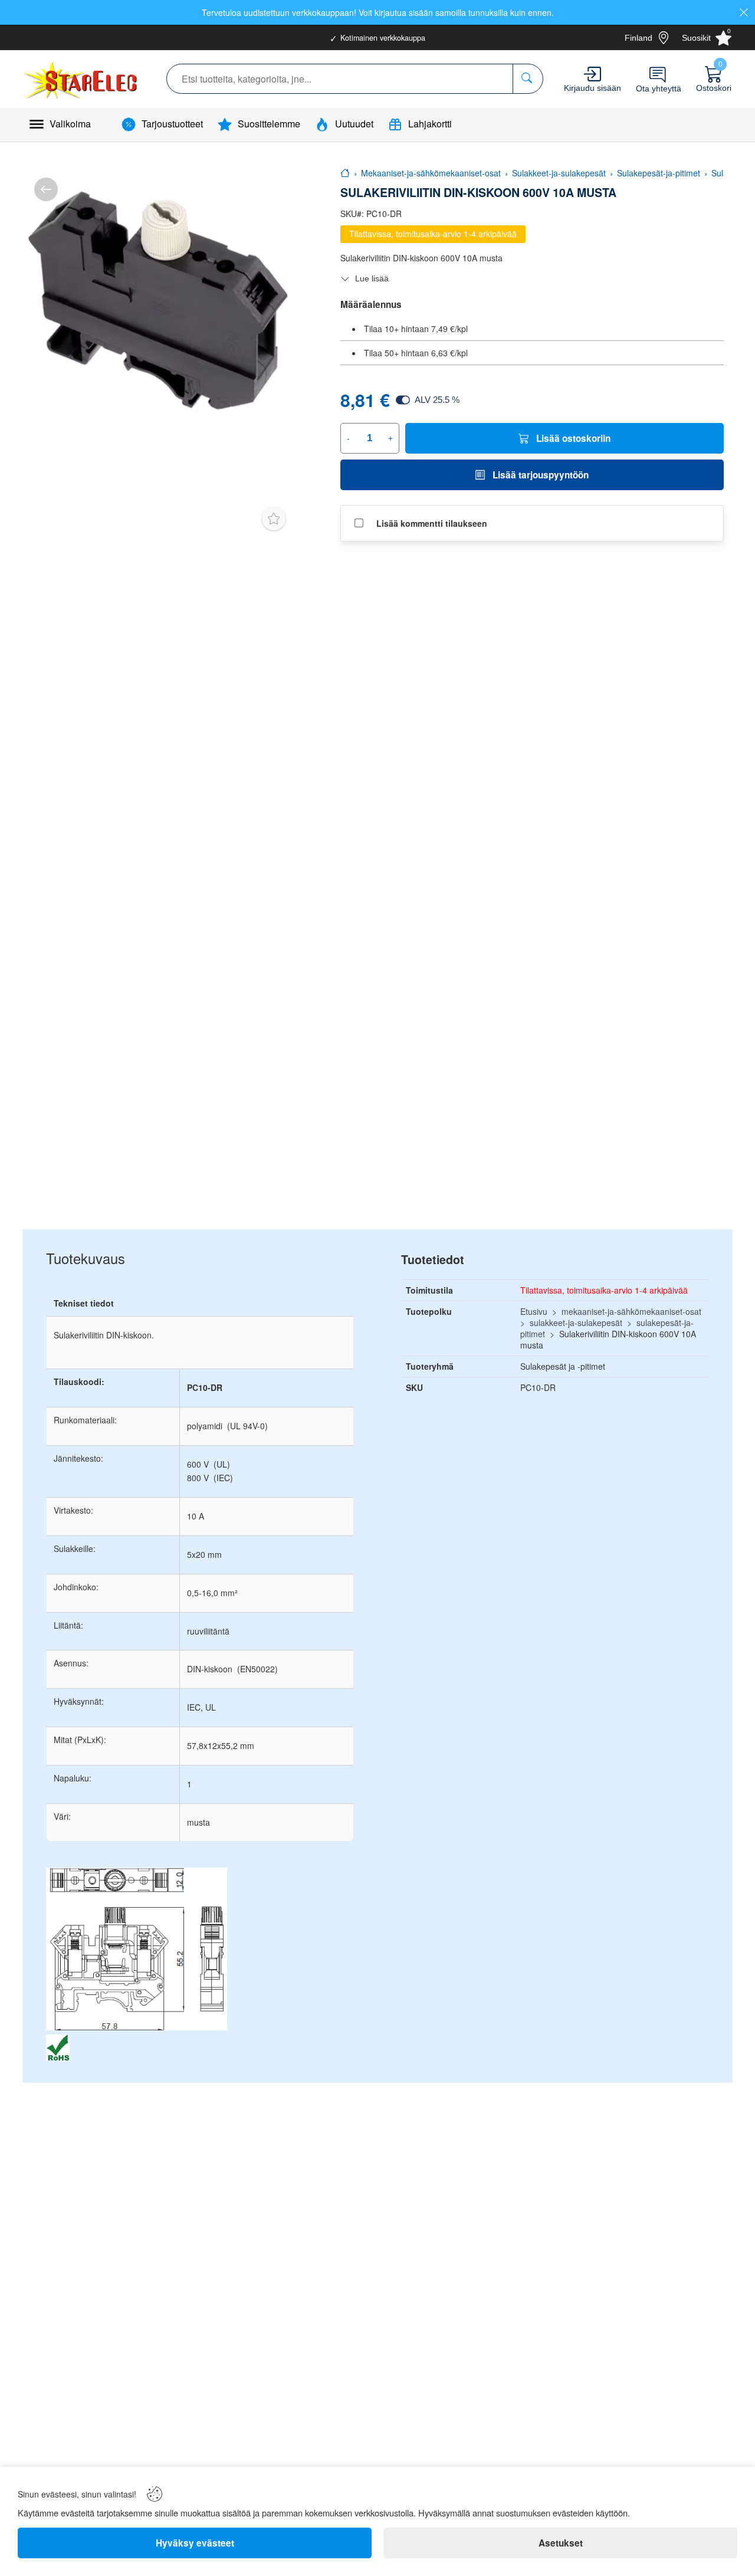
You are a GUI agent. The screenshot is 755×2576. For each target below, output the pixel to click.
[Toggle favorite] (274, 519)
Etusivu (534, 1311)
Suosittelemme (269, 124)
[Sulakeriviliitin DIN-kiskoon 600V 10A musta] (158, 301)
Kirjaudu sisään (592, 88)
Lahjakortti (430, 124)
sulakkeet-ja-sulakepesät (576, 1323)
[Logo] (82, 79)
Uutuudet (354, 124)
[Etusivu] (345, 173)
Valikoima (70, 124)
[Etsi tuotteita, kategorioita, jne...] (528, 79)
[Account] (592, 74)
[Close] (744, 12)
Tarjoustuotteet (172, 124)
